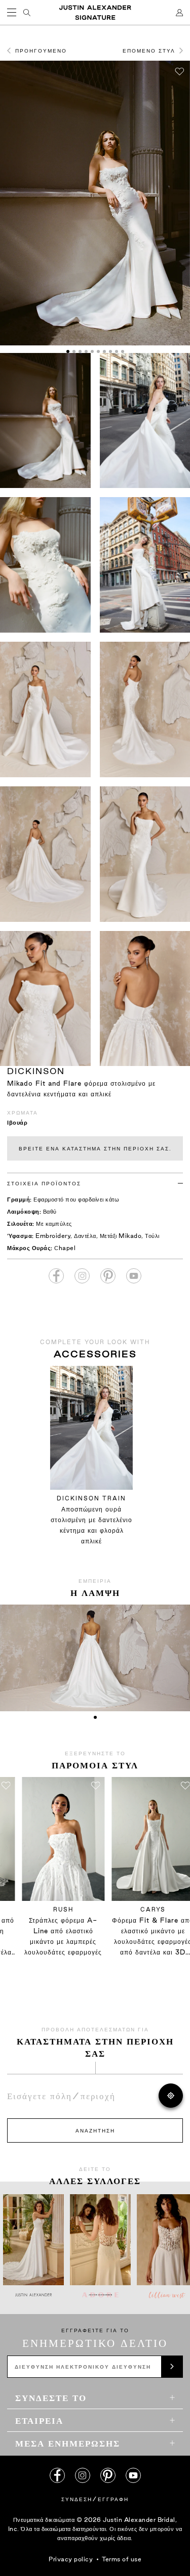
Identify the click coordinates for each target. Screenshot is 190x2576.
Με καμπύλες (54, 1224)
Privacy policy (71, 2559)
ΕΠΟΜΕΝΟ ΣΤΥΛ (149, 51)
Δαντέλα (85, 1236)
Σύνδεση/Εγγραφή (95, 2499)
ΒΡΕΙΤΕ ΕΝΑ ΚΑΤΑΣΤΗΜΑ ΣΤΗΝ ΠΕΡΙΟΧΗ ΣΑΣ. (95, 1148)
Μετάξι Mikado (121, 1236)
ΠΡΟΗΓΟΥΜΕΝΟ (41, 51)
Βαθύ (50, 1211)
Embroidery (53, 1236)
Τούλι (152, 1236)
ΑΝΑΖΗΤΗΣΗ (95, 2130)
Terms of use (122, 2559)
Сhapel (65, 1248)
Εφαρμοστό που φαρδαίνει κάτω (76, 1199)
